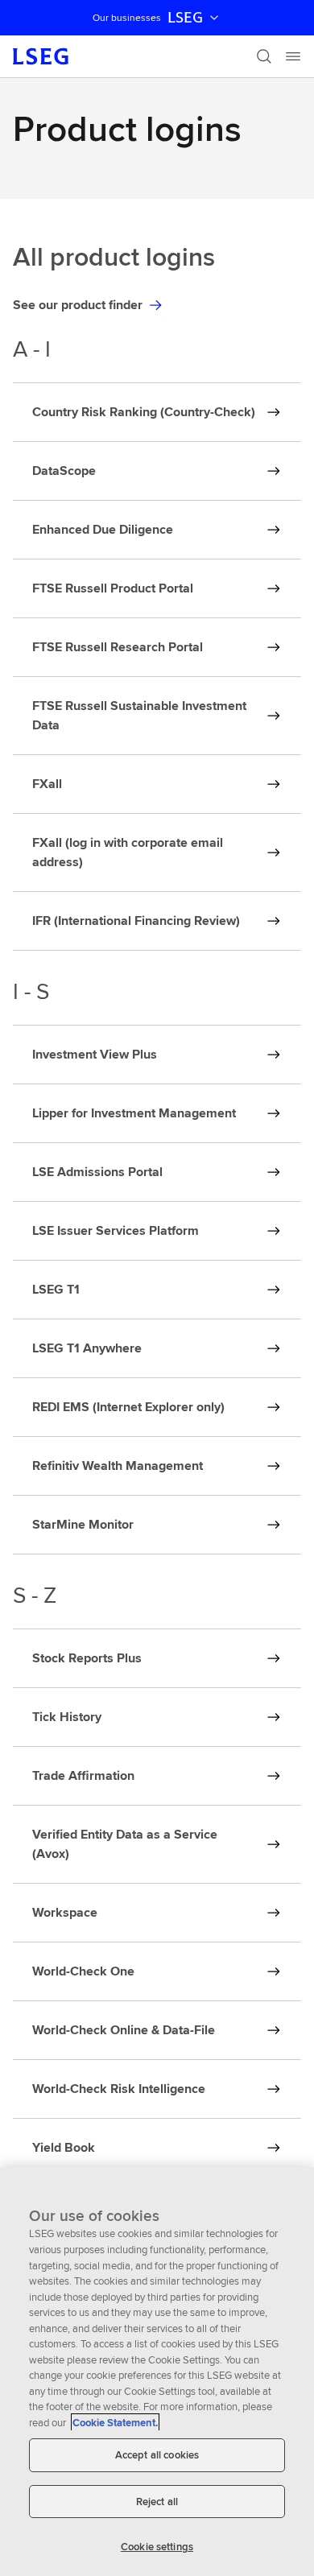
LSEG (185, 18)
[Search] (264, 56)
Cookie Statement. (115, 2423)
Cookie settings (157, 2547)
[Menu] (293, 56)
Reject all (157, 2502)
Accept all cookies (157, 2455)
